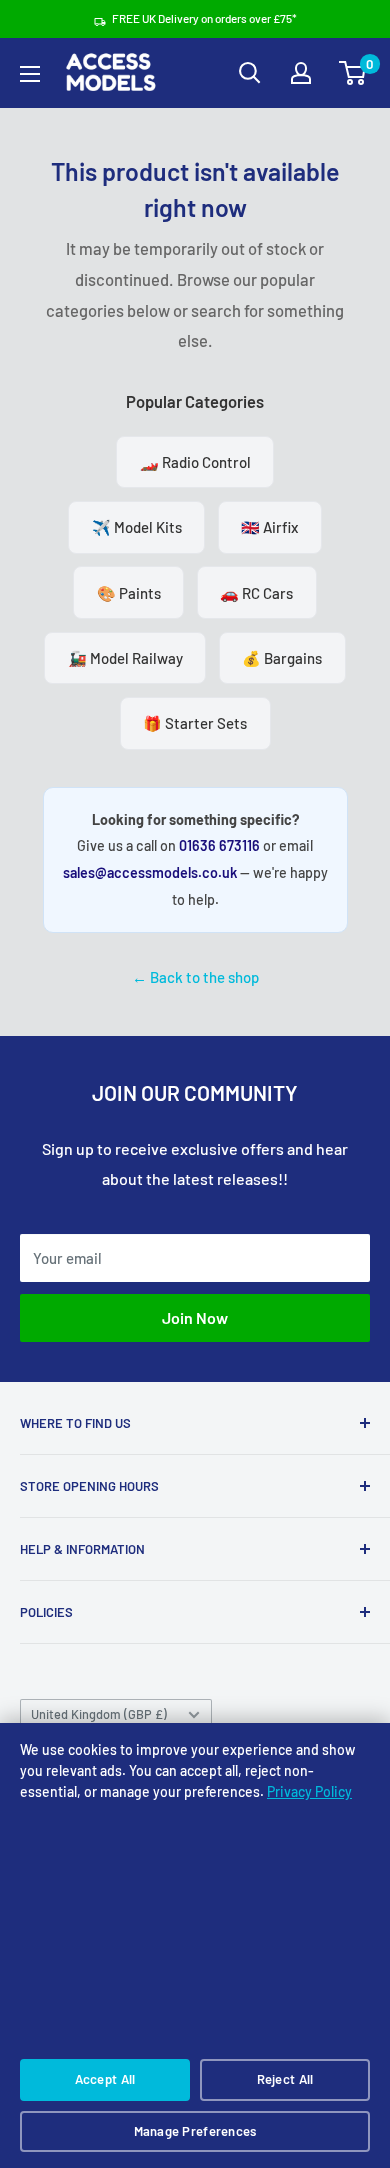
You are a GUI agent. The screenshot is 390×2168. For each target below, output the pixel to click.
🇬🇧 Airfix (269, 527)
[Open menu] (30, 74)
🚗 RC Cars (256, 593)
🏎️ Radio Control (195, 462)
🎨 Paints (129, 593)
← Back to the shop (195, 977)
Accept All (105, 2079)
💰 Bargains (282, 658)
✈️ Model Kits (137, 527)
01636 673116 (219, 845)
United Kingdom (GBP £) (99, 1714)
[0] (353, 73)
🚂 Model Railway (125, 658)
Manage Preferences (195, 2131)
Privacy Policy (309, 1791)
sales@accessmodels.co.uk (150, 872)
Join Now (195, 1317)
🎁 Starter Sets (195, 723)
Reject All (285, 2079)
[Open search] (250, 73)
